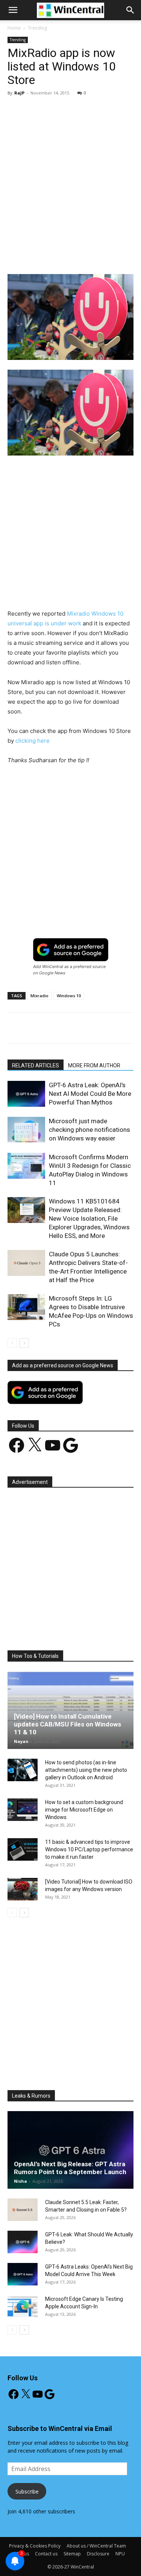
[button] (130, 10)
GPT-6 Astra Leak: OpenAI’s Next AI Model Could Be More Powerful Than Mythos (90, 1094)
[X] (56, 256)
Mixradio (39, 996)
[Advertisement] (70, 176)
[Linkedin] (108, 256)
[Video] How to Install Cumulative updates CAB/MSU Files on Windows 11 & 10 (67, 1724)
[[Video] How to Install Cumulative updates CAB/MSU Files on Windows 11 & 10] (70, 1710)
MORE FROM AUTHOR (94, 1065)
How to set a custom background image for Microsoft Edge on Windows (84, 1810)
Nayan (21, 1741)
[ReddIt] (125, 256)
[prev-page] (12, 1343)
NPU (120, 2554)
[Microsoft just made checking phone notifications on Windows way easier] (26, 1130)
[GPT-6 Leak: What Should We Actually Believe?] (23, 2242)
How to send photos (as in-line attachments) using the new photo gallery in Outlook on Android (86, 1770)
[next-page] (24, 1343)
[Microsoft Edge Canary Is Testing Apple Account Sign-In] (23, 2306)
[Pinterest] (73, 256)
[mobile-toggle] (13, 10)
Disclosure (98, 2554)
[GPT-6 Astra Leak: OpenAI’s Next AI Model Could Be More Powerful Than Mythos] (26, 1094)
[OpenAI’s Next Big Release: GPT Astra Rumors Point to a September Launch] (70, 2150)
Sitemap (72, 2554)
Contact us (46, 2554)
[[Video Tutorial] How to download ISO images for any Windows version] (23, 1889)
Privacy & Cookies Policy (35, 2546)
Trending (37, 28)
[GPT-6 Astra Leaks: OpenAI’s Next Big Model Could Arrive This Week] (23, 2274)
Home (14, 28)
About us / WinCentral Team (96, 2546)
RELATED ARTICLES (36, 1065)
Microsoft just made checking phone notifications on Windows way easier (89, 1130)
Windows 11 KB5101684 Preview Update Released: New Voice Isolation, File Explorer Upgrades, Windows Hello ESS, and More (89, 1218)
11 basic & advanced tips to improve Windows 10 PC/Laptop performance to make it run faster (89, 1849)
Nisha (20, 2181)
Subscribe (27, 2491)
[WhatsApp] (91, 256)
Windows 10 (69, 996)
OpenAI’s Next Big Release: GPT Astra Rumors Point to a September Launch (70, 2168)
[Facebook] (39, 256)
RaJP (19, 93)
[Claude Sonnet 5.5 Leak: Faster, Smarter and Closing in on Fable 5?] (23, 2210)
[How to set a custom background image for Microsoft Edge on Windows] (23, 1810)
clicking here (33, 741)
